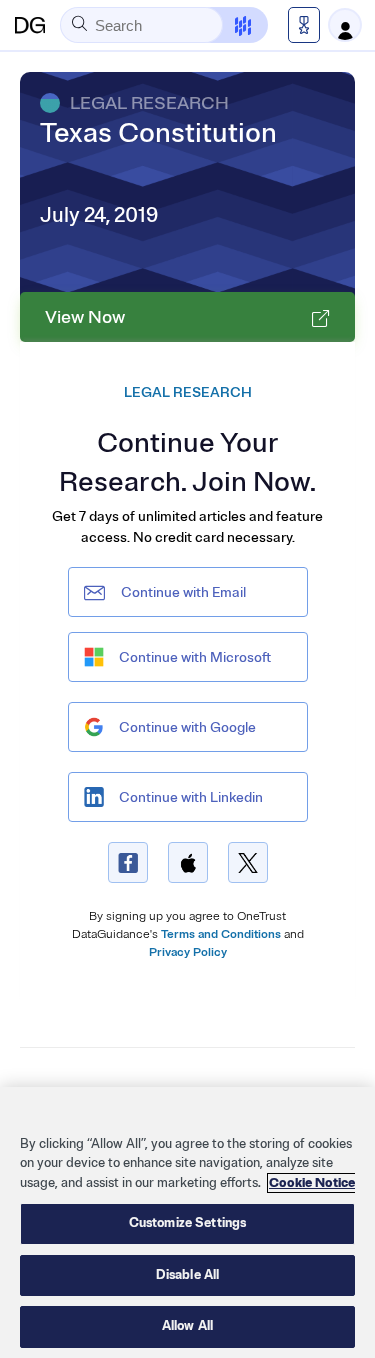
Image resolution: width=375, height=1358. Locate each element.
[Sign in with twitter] (248, 862)
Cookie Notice (312, 1183)
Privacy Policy (188, 952)
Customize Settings (187, 1223)
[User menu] (345, 25)
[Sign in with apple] (188, 862)
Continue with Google (187, 727)
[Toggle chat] (230, 25)
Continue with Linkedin (191, 797)
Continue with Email (183, 592)
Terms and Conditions (221, 934)
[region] (187, 1222)
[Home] (30, 25)
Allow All (187, 1326)
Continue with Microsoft (195, 657)
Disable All (187, 1275)
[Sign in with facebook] (128, 862)
